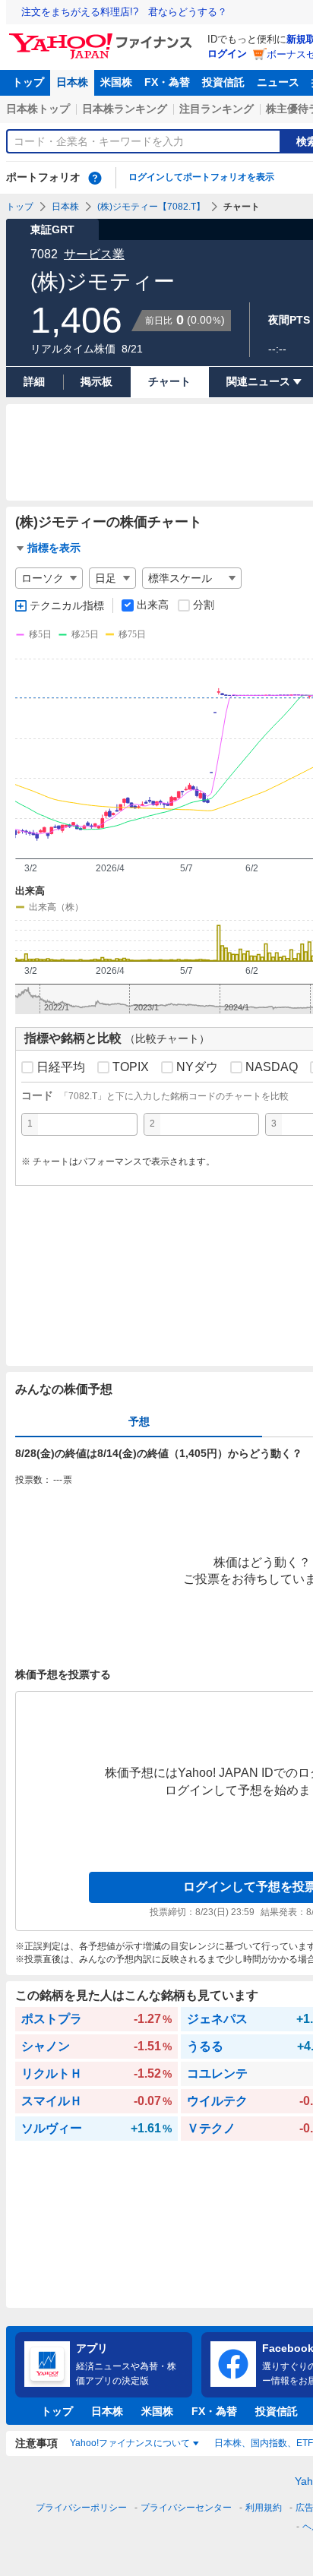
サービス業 (94, 254)
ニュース (278, 82)
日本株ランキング (125, 109)
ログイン (227, 54)
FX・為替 (167, 82)
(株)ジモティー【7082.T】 (151, 207)
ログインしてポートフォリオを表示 (201, 177)
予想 (139, 1421)
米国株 (116, 82)
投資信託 (223, 82)
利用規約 (264, 2508)
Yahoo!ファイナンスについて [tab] (130, 2443)
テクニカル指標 (67, 605)
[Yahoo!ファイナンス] (103, 37)
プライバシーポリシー (81, 2508)
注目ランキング (217, 109)
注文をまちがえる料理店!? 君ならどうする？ (124, 12)
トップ (28, 82)
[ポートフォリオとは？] (95, 178)
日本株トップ (38, 109)
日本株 (72, 82)
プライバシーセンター (186, 2508)
